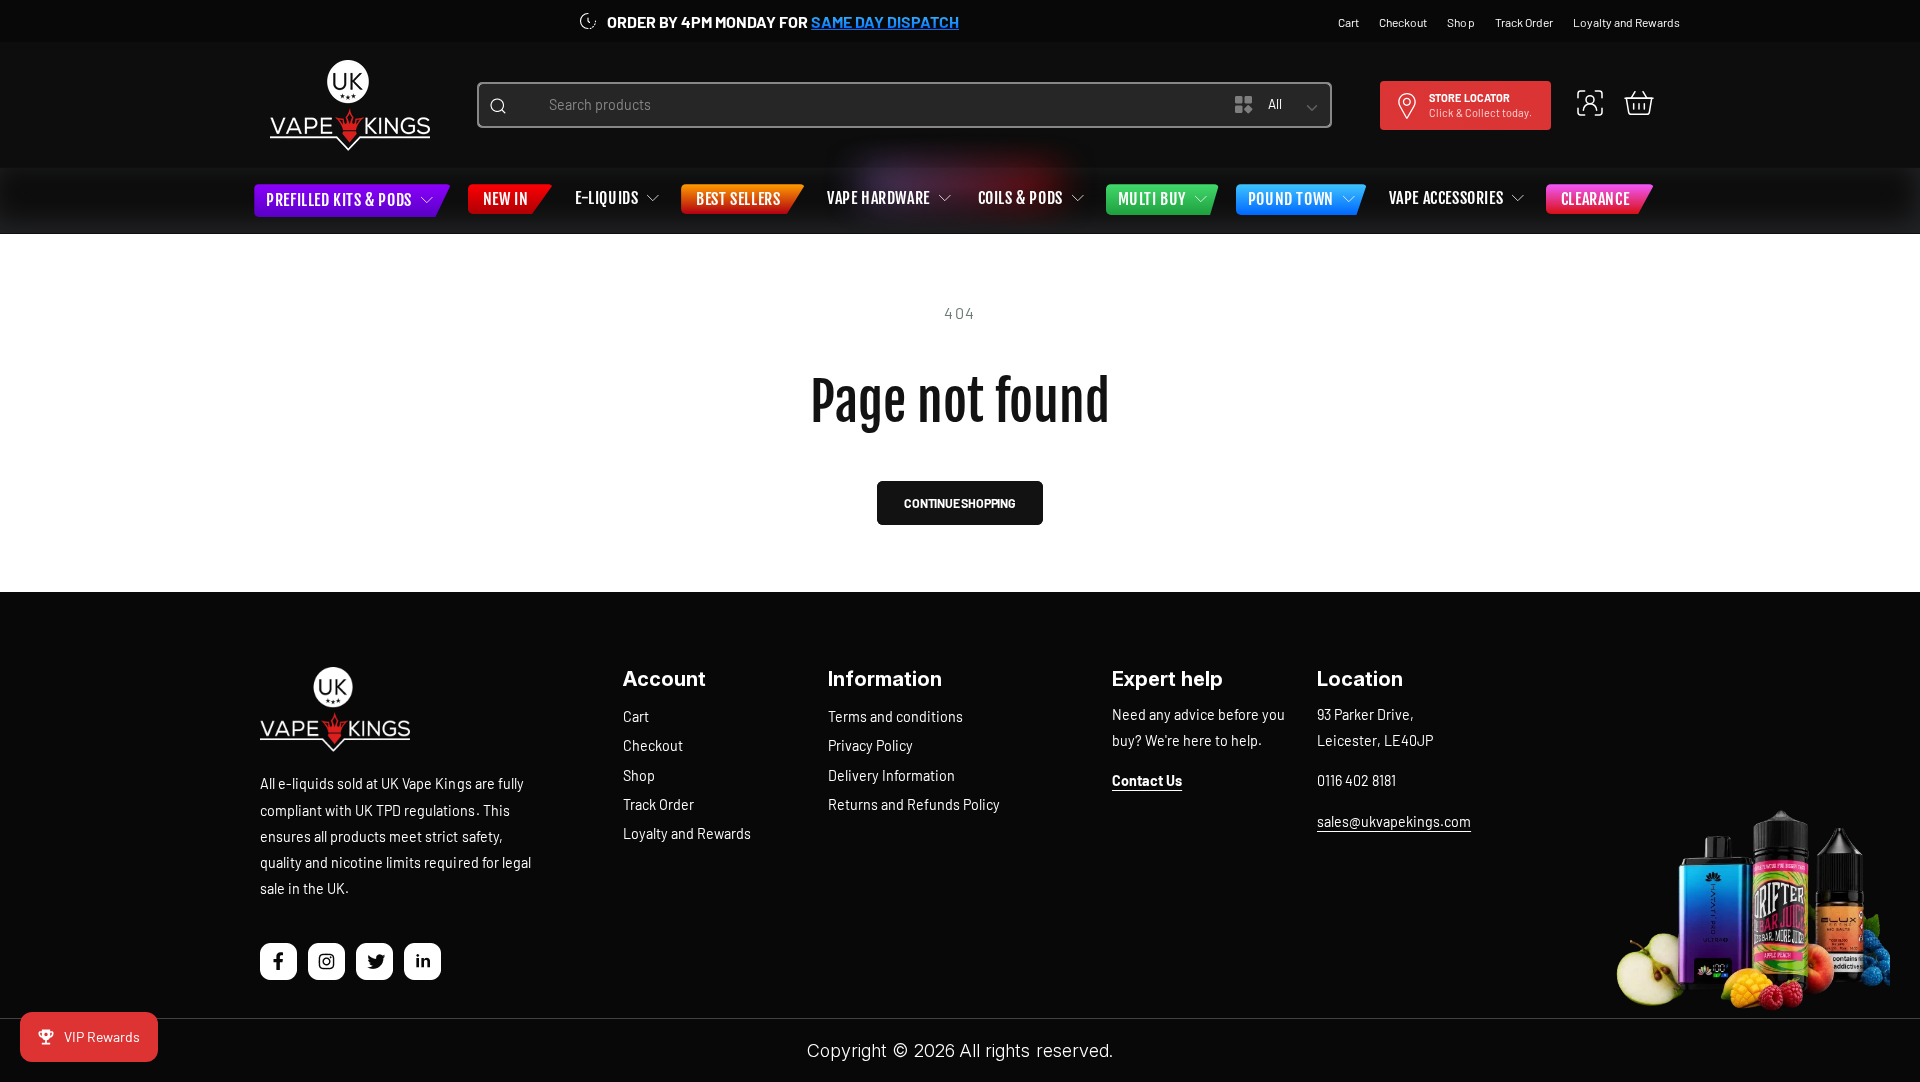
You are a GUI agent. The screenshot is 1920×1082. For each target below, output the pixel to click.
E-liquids (606, 198)
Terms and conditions (895, 716)
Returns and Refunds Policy (914, 804)
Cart (636, 716)
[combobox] (854, 105)
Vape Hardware (878, 198)
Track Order (658, 804)
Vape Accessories (1446, 198)
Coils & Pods (1020, 198)
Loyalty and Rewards (687, 833)
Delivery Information (891, 775)
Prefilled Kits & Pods (339, 200)
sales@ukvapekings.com (1394, 821)
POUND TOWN (1291, 199)
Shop (639, 775)
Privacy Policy (870, 745)
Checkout (653, 745)
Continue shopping (960, 503)
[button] (1638, 102)
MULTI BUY (1152, 199)
